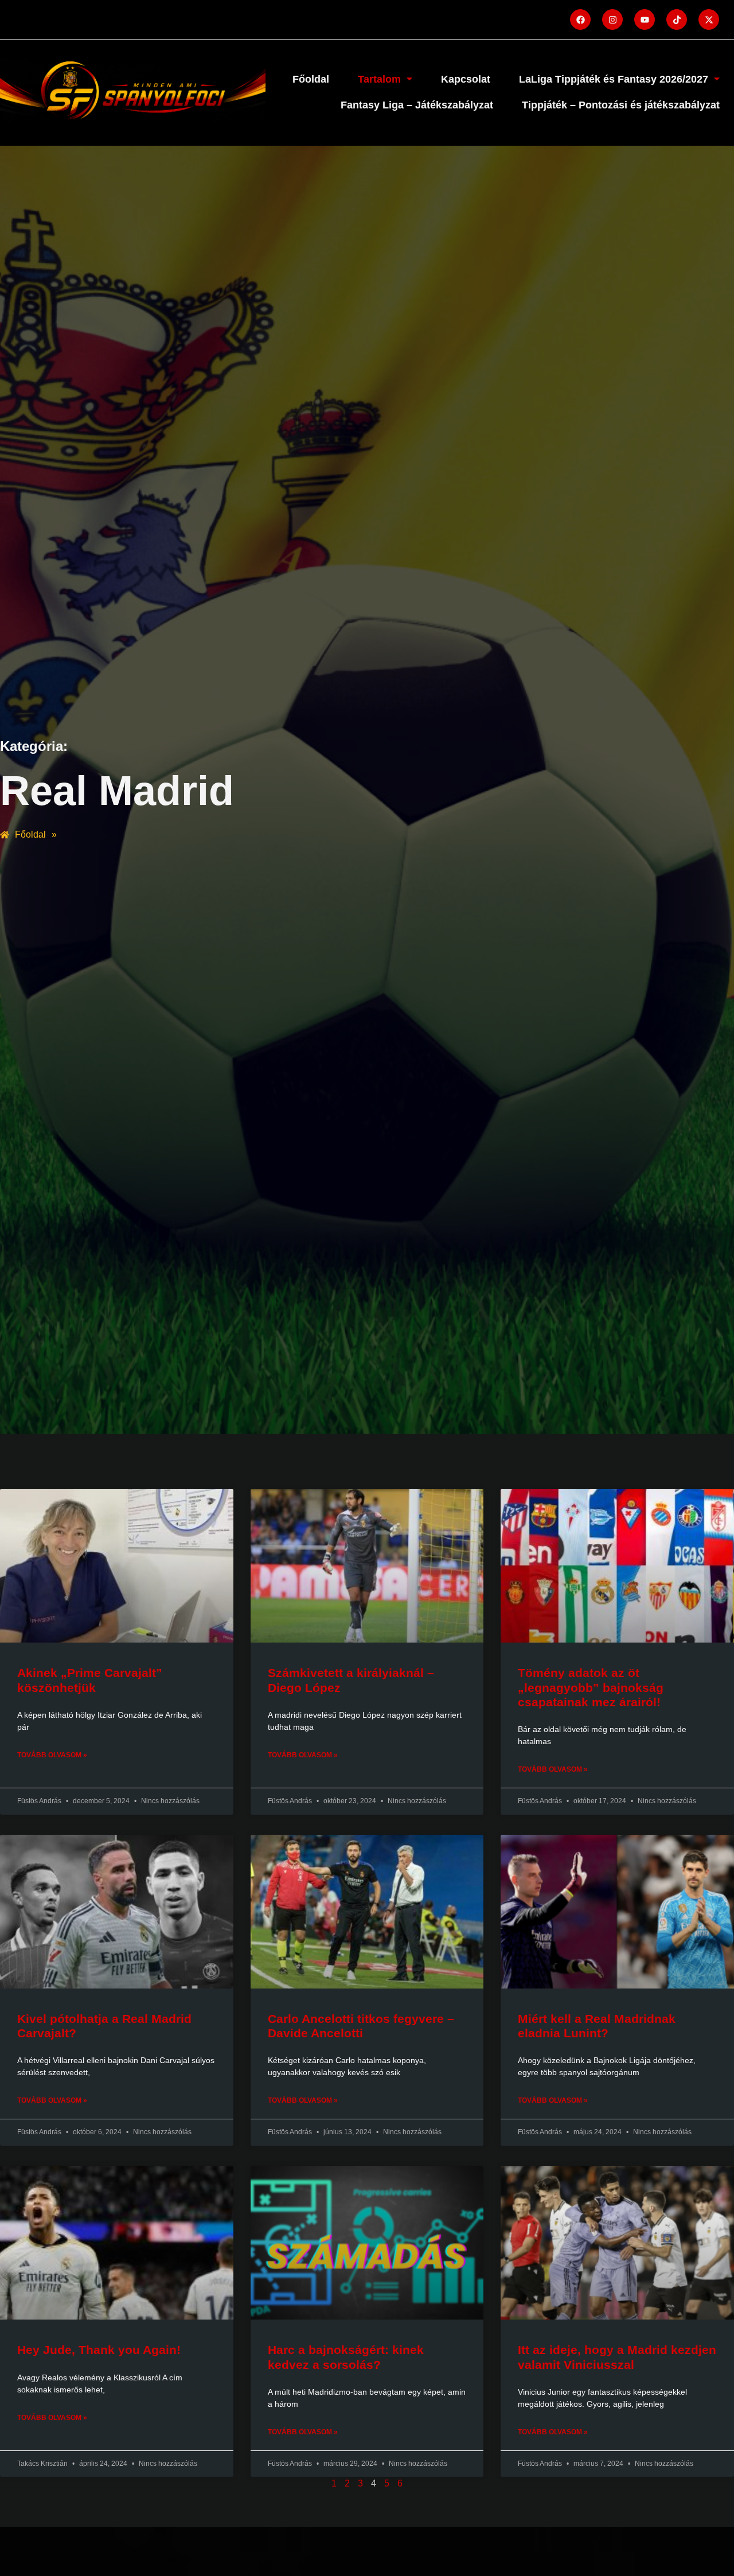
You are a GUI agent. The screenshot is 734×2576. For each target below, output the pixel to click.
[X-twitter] (709, 20)
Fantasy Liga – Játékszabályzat (417, 105)
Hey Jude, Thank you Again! (99, 2350)
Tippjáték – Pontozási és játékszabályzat (621, 105)
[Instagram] (612, 20)
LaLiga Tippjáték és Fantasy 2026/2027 (614, 79)
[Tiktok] (677, 20)
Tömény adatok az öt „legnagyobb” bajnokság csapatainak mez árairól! (591, 1687)
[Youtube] (645, 20)
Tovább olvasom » (52, 1755)
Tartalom (379, 79)
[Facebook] (580, 20)
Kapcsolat (466, 79)
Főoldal (311, 79)
